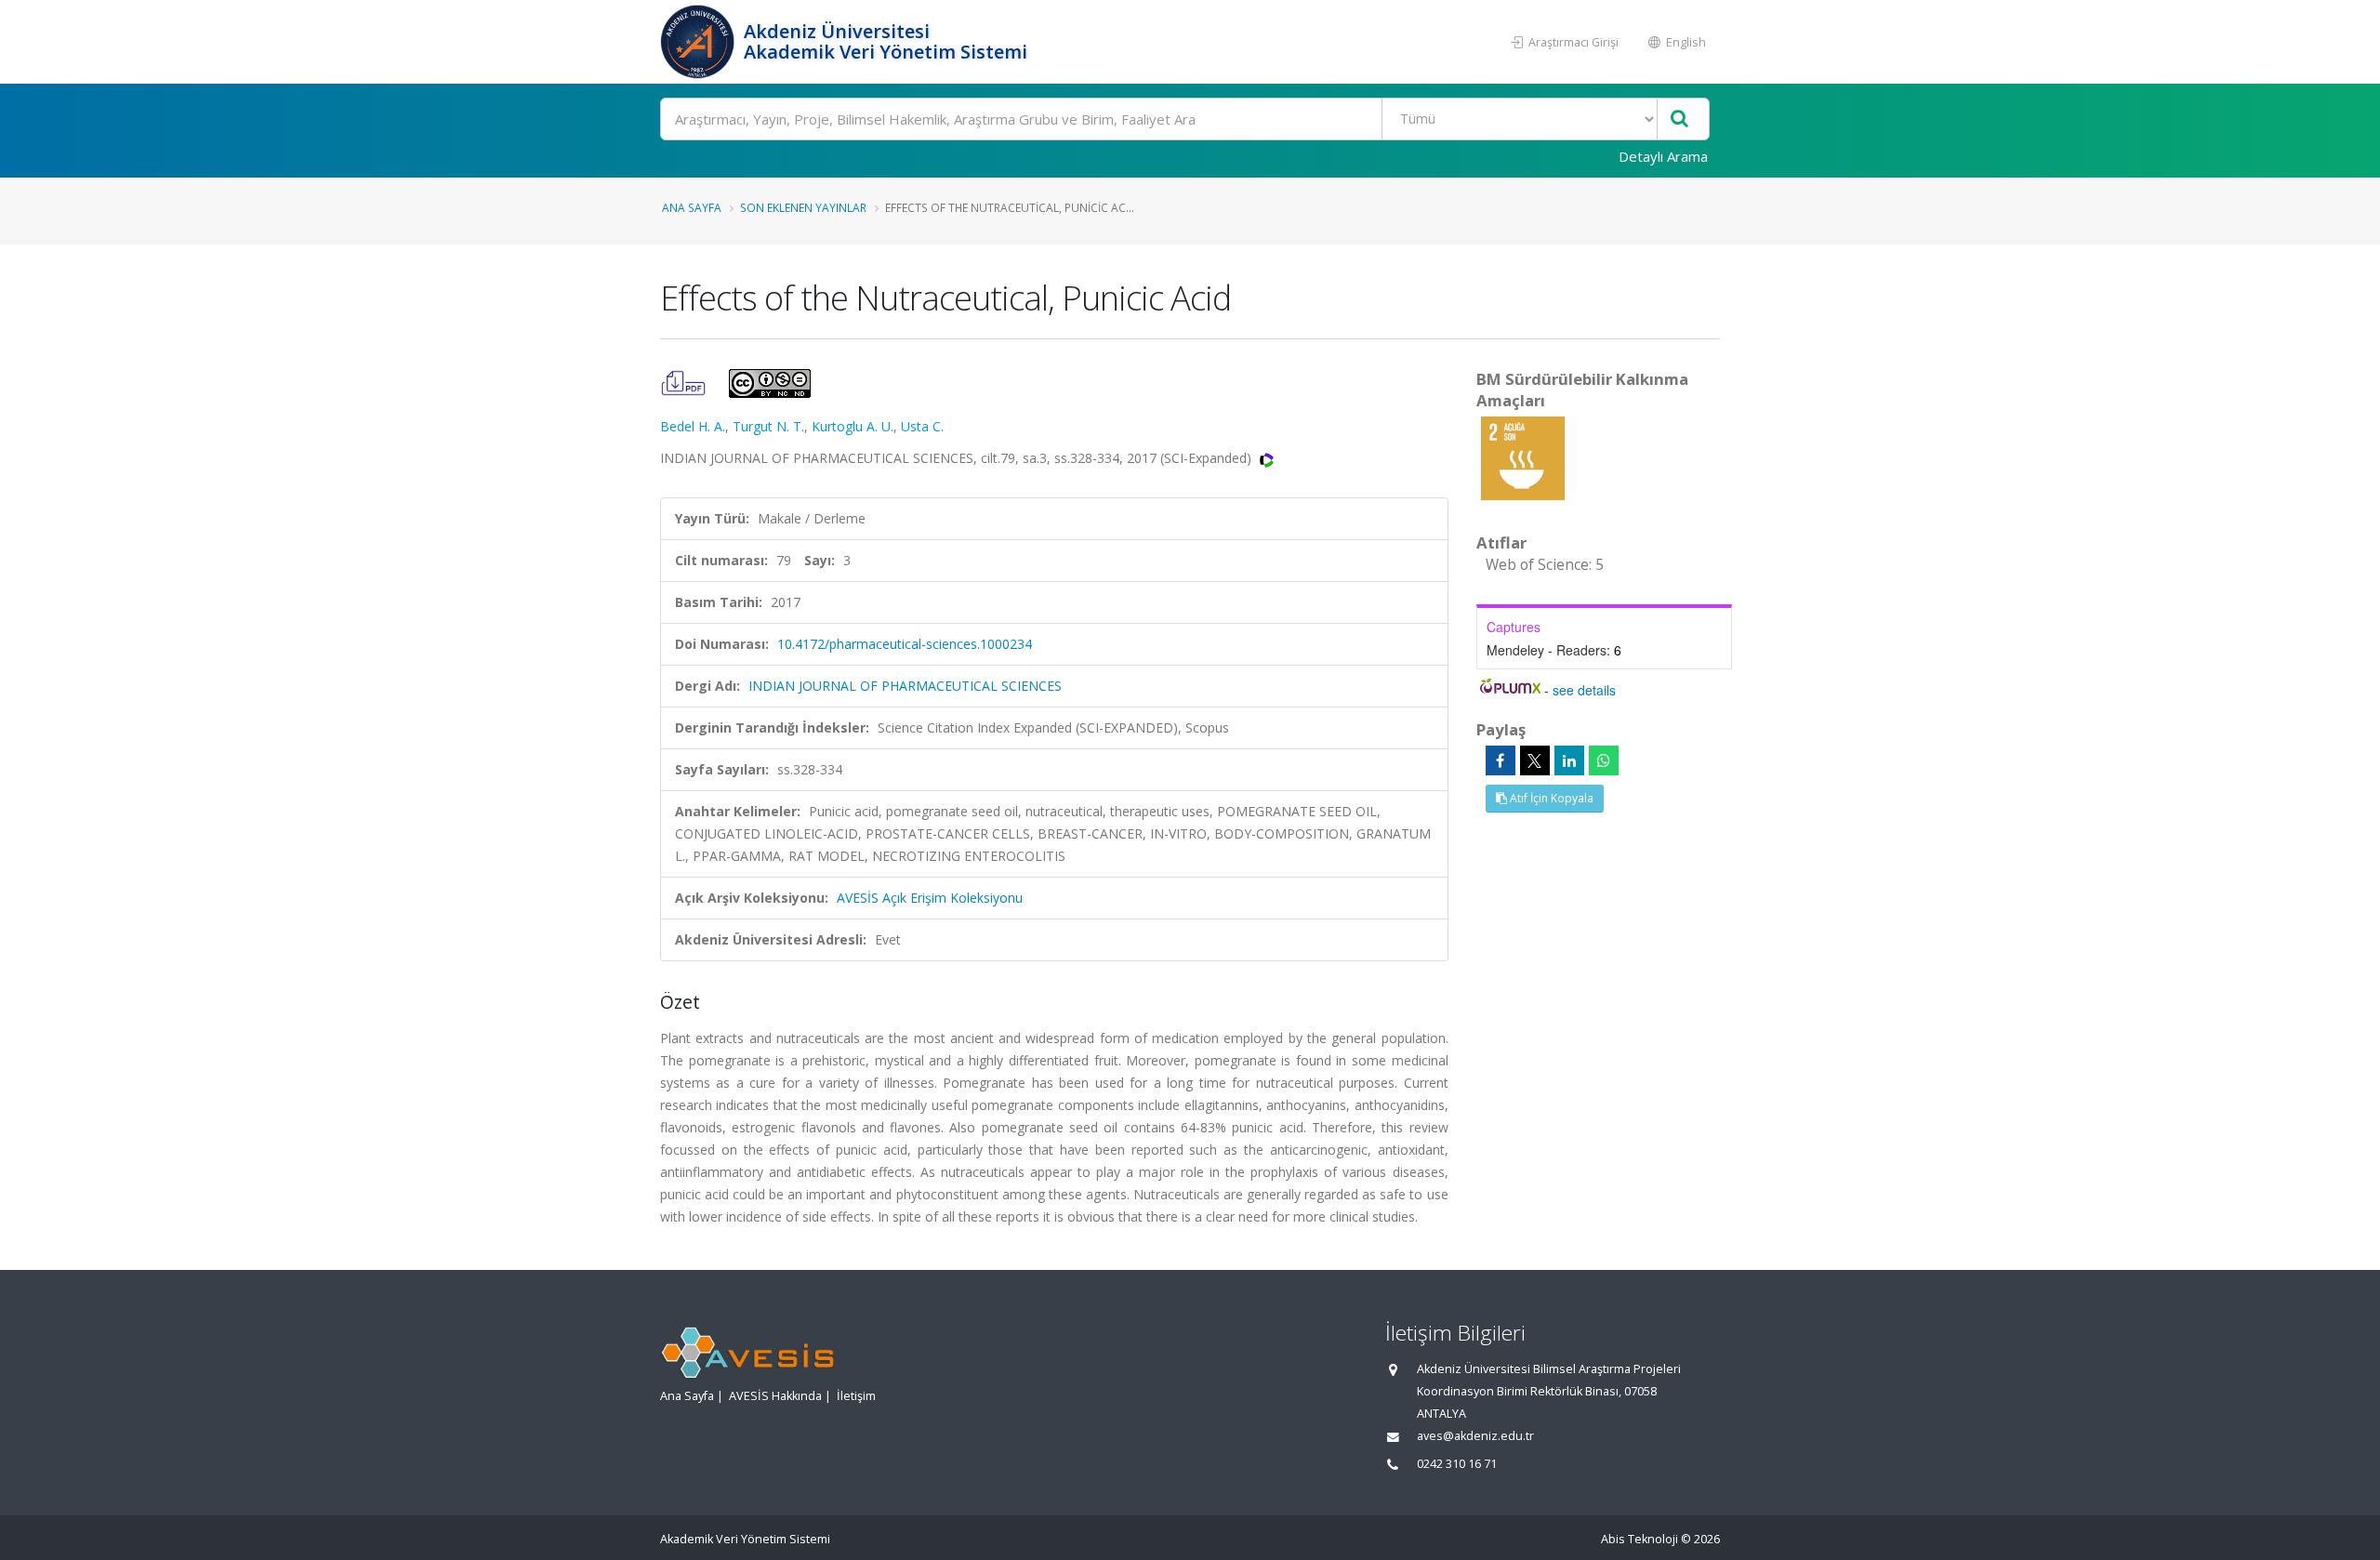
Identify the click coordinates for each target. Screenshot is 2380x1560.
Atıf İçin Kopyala (1550, 798)
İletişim (856, 1396)
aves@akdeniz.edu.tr (1475, 1436)
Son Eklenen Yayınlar (803, 207)
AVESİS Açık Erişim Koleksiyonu (930, 898)
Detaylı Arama (1663, 156)
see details (1584, 690)
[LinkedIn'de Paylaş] (1569, 760)
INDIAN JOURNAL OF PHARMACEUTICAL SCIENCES (905, 686)
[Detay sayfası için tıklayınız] (1523, 457)
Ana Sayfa (692, 207)
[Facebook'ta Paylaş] (1501, 760)
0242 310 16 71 (1457, 1464)
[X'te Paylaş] (1535, 760)
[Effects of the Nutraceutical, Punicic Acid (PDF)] (685, 382)
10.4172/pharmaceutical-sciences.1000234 (905, 644)
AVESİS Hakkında (775, 1396)
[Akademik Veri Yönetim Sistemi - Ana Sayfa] (700, 42)
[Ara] (1679, 119)
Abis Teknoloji (1640, 1539)
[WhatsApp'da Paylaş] (1604, 760)
